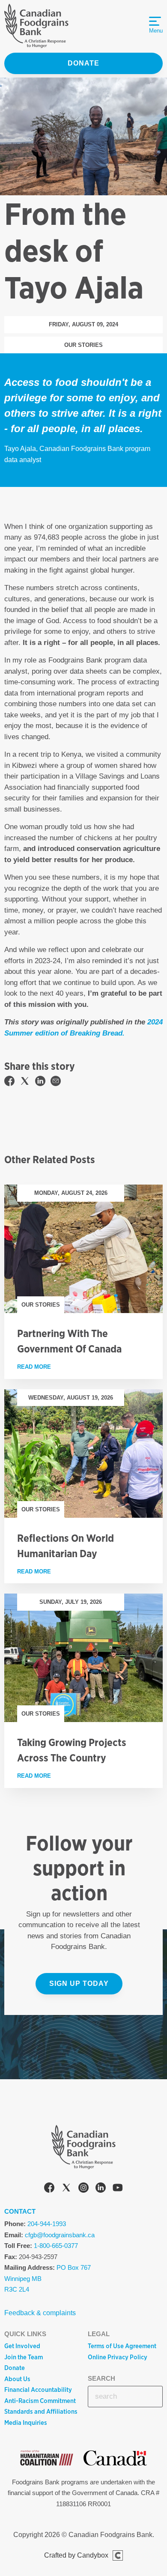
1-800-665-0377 (56, 2246)
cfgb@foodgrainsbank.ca (60, 2235)
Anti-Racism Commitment (40, 2401)
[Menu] (155, 21)
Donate (83, 63)
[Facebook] (49, 2189)
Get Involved (22, 2346)
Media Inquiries (26, 2423)
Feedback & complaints (40, 2313)
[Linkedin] (101, 2189)
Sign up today (79, 1983)
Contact (20, 2211)
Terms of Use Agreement (122, 2346)
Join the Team (24, 2357)
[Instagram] (83, 2189)
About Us (17, 2379)
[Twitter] (66, 2189)
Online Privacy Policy (118, 2357)
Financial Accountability (38, 2390)
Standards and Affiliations (41, 2412)
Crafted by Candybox (76, 2555)
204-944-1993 (47, 2224)
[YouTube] (118, 2189)
